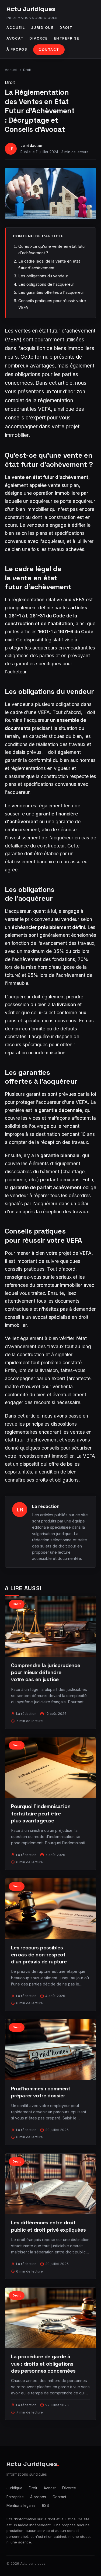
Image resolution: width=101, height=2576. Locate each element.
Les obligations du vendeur (43, 276)
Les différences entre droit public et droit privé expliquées (48, 2226)
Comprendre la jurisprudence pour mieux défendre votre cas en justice (46, 1672)
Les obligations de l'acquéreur (46, 284)
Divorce (39, 38)
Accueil (16, 28)
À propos (17, 49)
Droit (66, 28)
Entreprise (67, 38)
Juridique (42, 28)
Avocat (15, 38)
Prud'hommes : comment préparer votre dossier (41, 2092)
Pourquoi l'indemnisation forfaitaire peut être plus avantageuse (41, 1813)
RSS (46, 2506)
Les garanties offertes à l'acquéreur (51, 292)
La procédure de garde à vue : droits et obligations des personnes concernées (43, 2364)
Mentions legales (21, 2506)
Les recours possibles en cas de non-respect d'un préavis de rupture (39, 1955)
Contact (49, 50)
